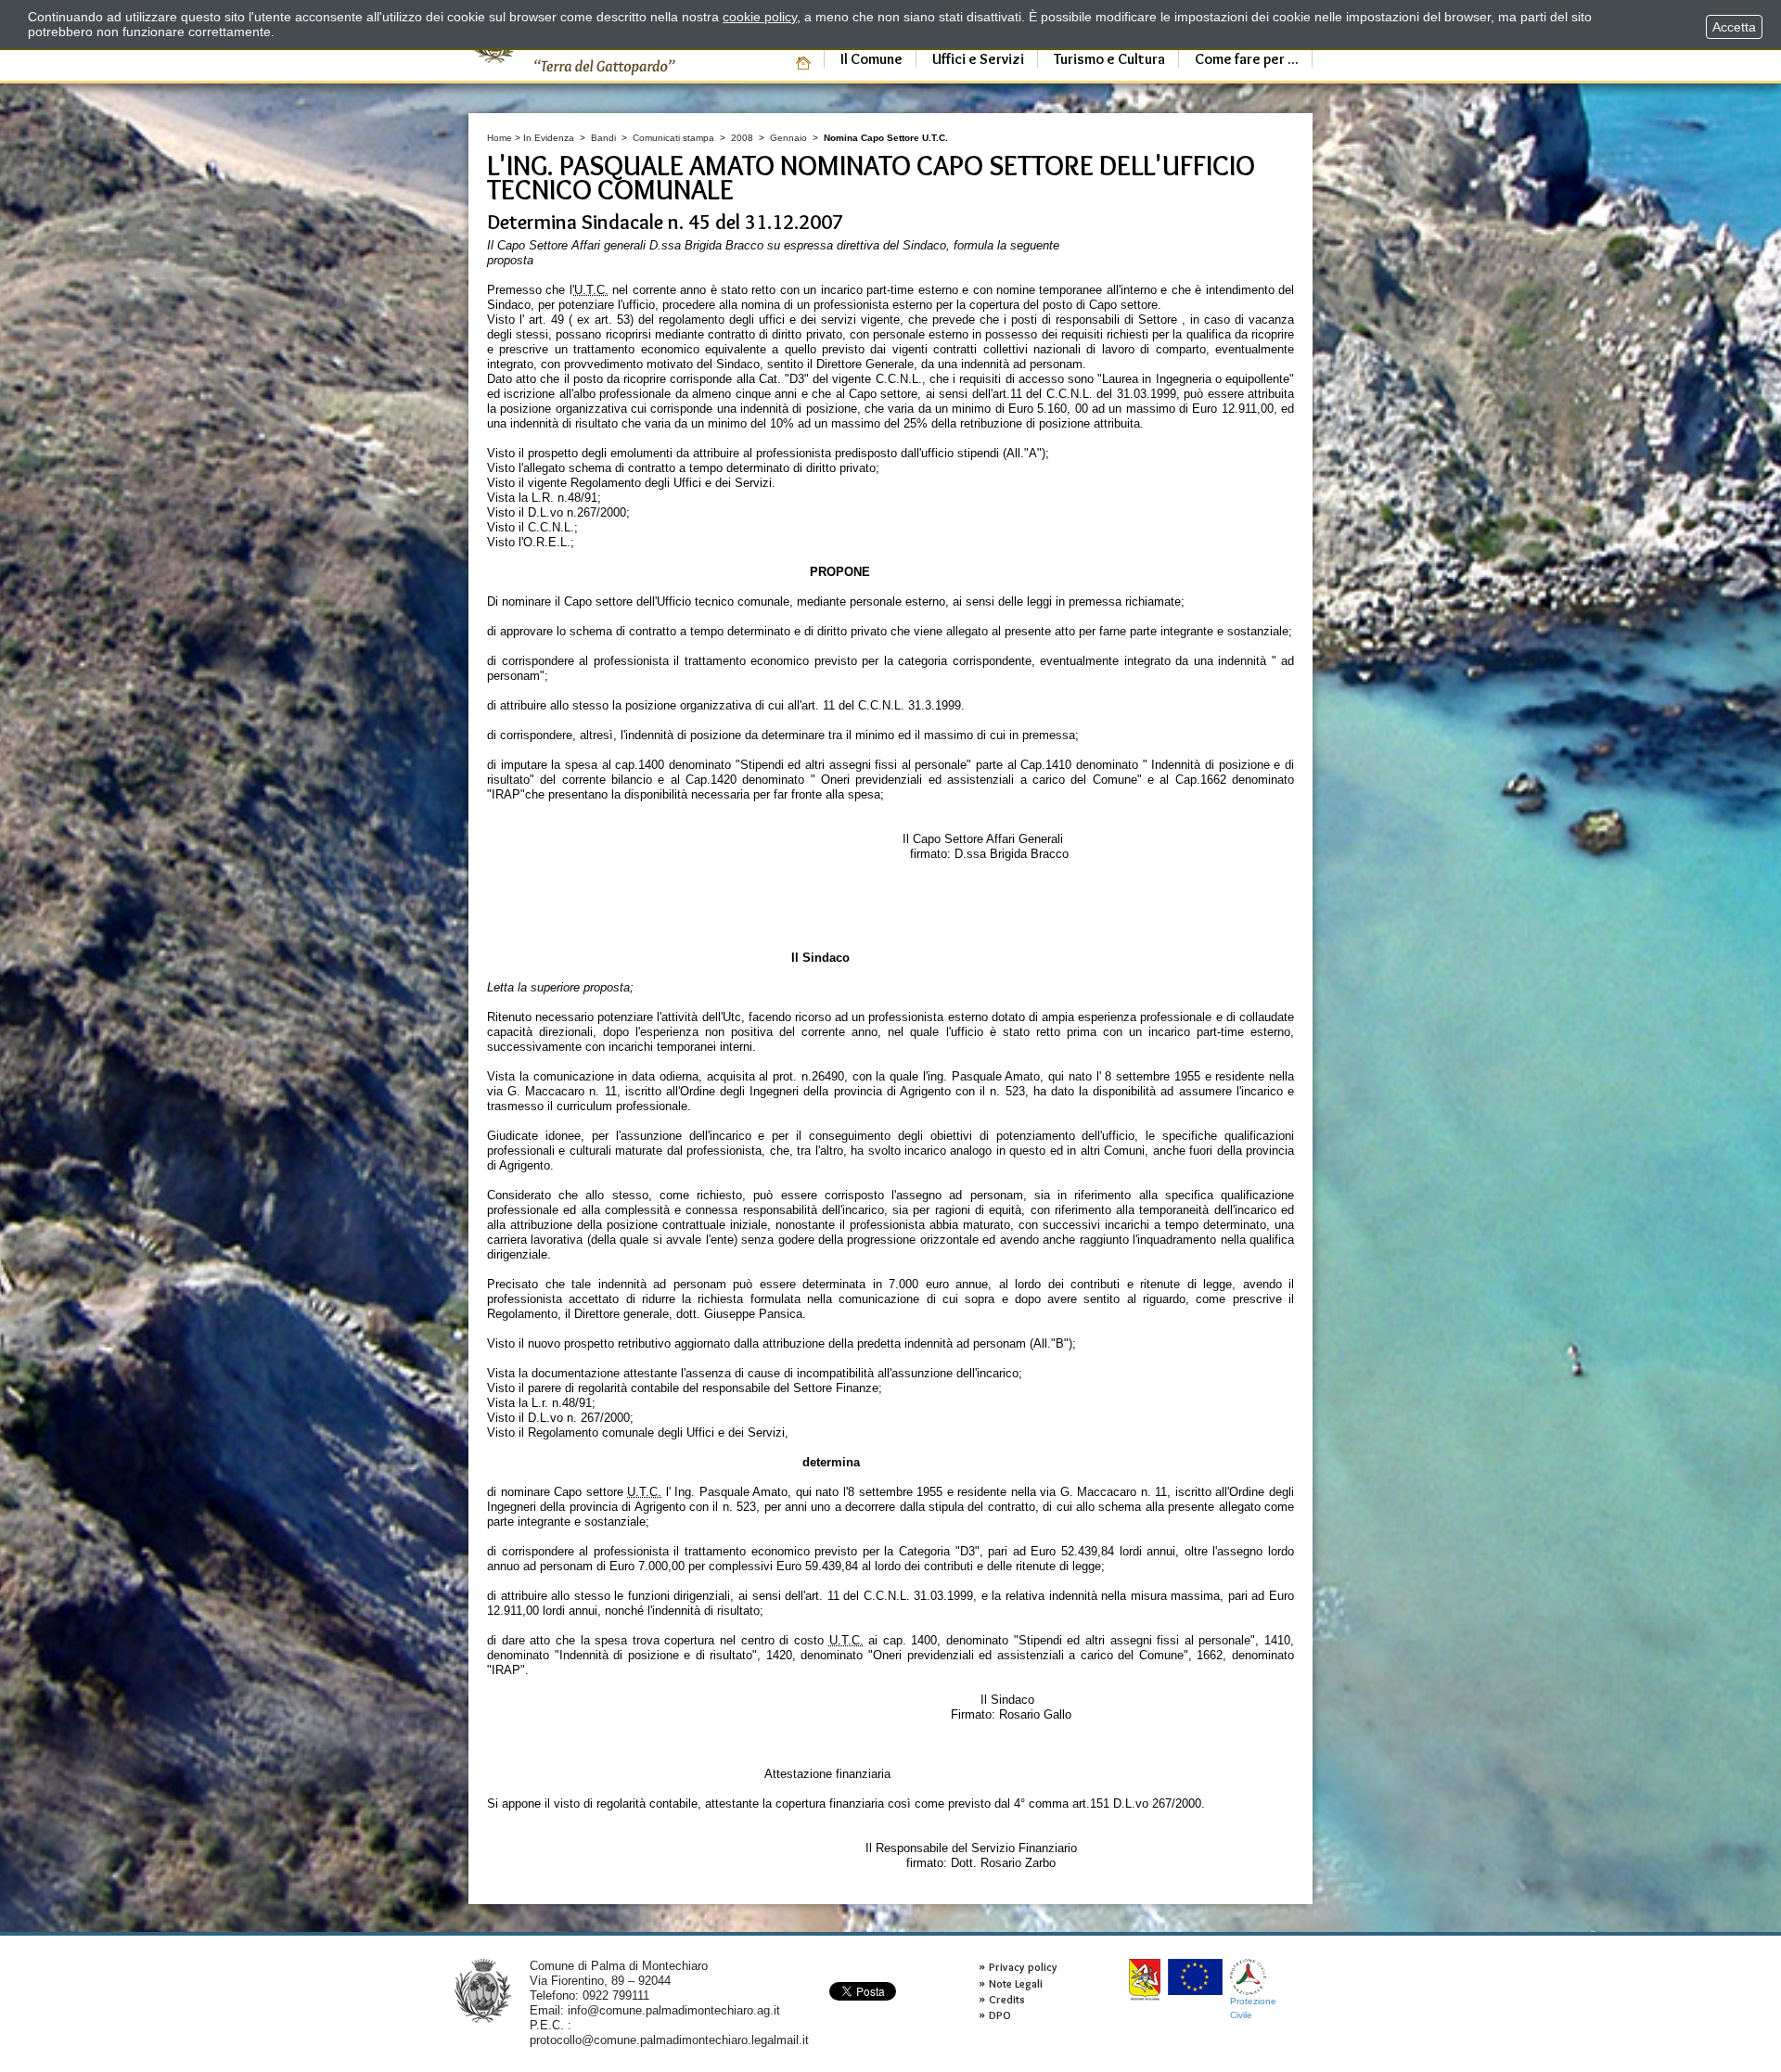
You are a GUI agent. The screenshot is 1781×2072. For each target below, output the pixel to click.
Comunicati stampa (673, 138)
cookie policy (760, 17)
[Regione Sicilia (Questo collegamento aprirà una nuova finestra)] (1145, 1980)
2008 (742, 138)
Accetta (1734, 27)
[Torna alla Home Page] (483, 1990)
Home (500, 138)
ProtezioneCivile (1253, 2008)
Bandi (603, 138)
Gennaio (788, 138)
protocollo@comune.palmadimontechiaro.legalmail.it (669, 2040)
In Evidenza (549, 138)
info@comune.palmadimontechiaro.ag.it (674, 2010)
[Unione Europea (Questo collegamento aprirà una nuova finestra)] (1195, 1977)
